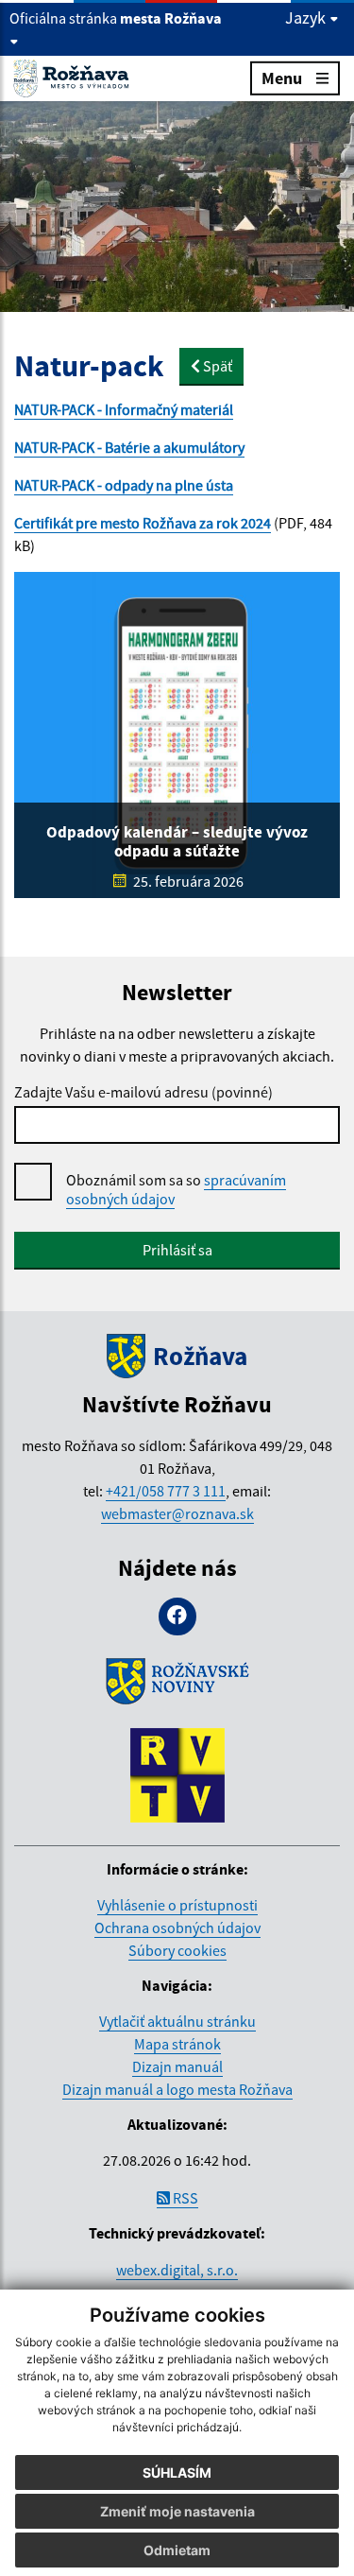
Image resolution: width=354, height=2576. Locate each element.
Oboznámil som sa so (176, 1189)
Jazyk (307, 18)
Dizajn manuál (177, 2066)
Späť (216, 366)
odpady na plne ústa (169, 485)
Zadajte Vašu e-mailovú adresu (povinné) (143, 1092)
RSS (184, 2198)
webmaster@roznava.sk (177, 1513)
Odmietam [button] (177, 2550)
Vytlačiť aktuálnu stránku (177, 2021)
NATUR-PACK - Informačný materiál (124, 409)
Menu (282, 78)
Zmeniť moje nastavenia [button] (177, 2511)
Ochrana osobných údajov (177, 1928)
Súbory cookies (177, 1950)
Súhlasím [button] (177, 2472)
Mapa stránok (177, 2044)
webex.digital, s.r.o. (177, 2270)
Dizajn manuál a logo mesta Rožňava (177, 2089)
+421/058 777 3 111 (166, 1491)
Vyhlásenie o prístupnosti (177, 1905)
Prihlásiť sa (177, 1250)
